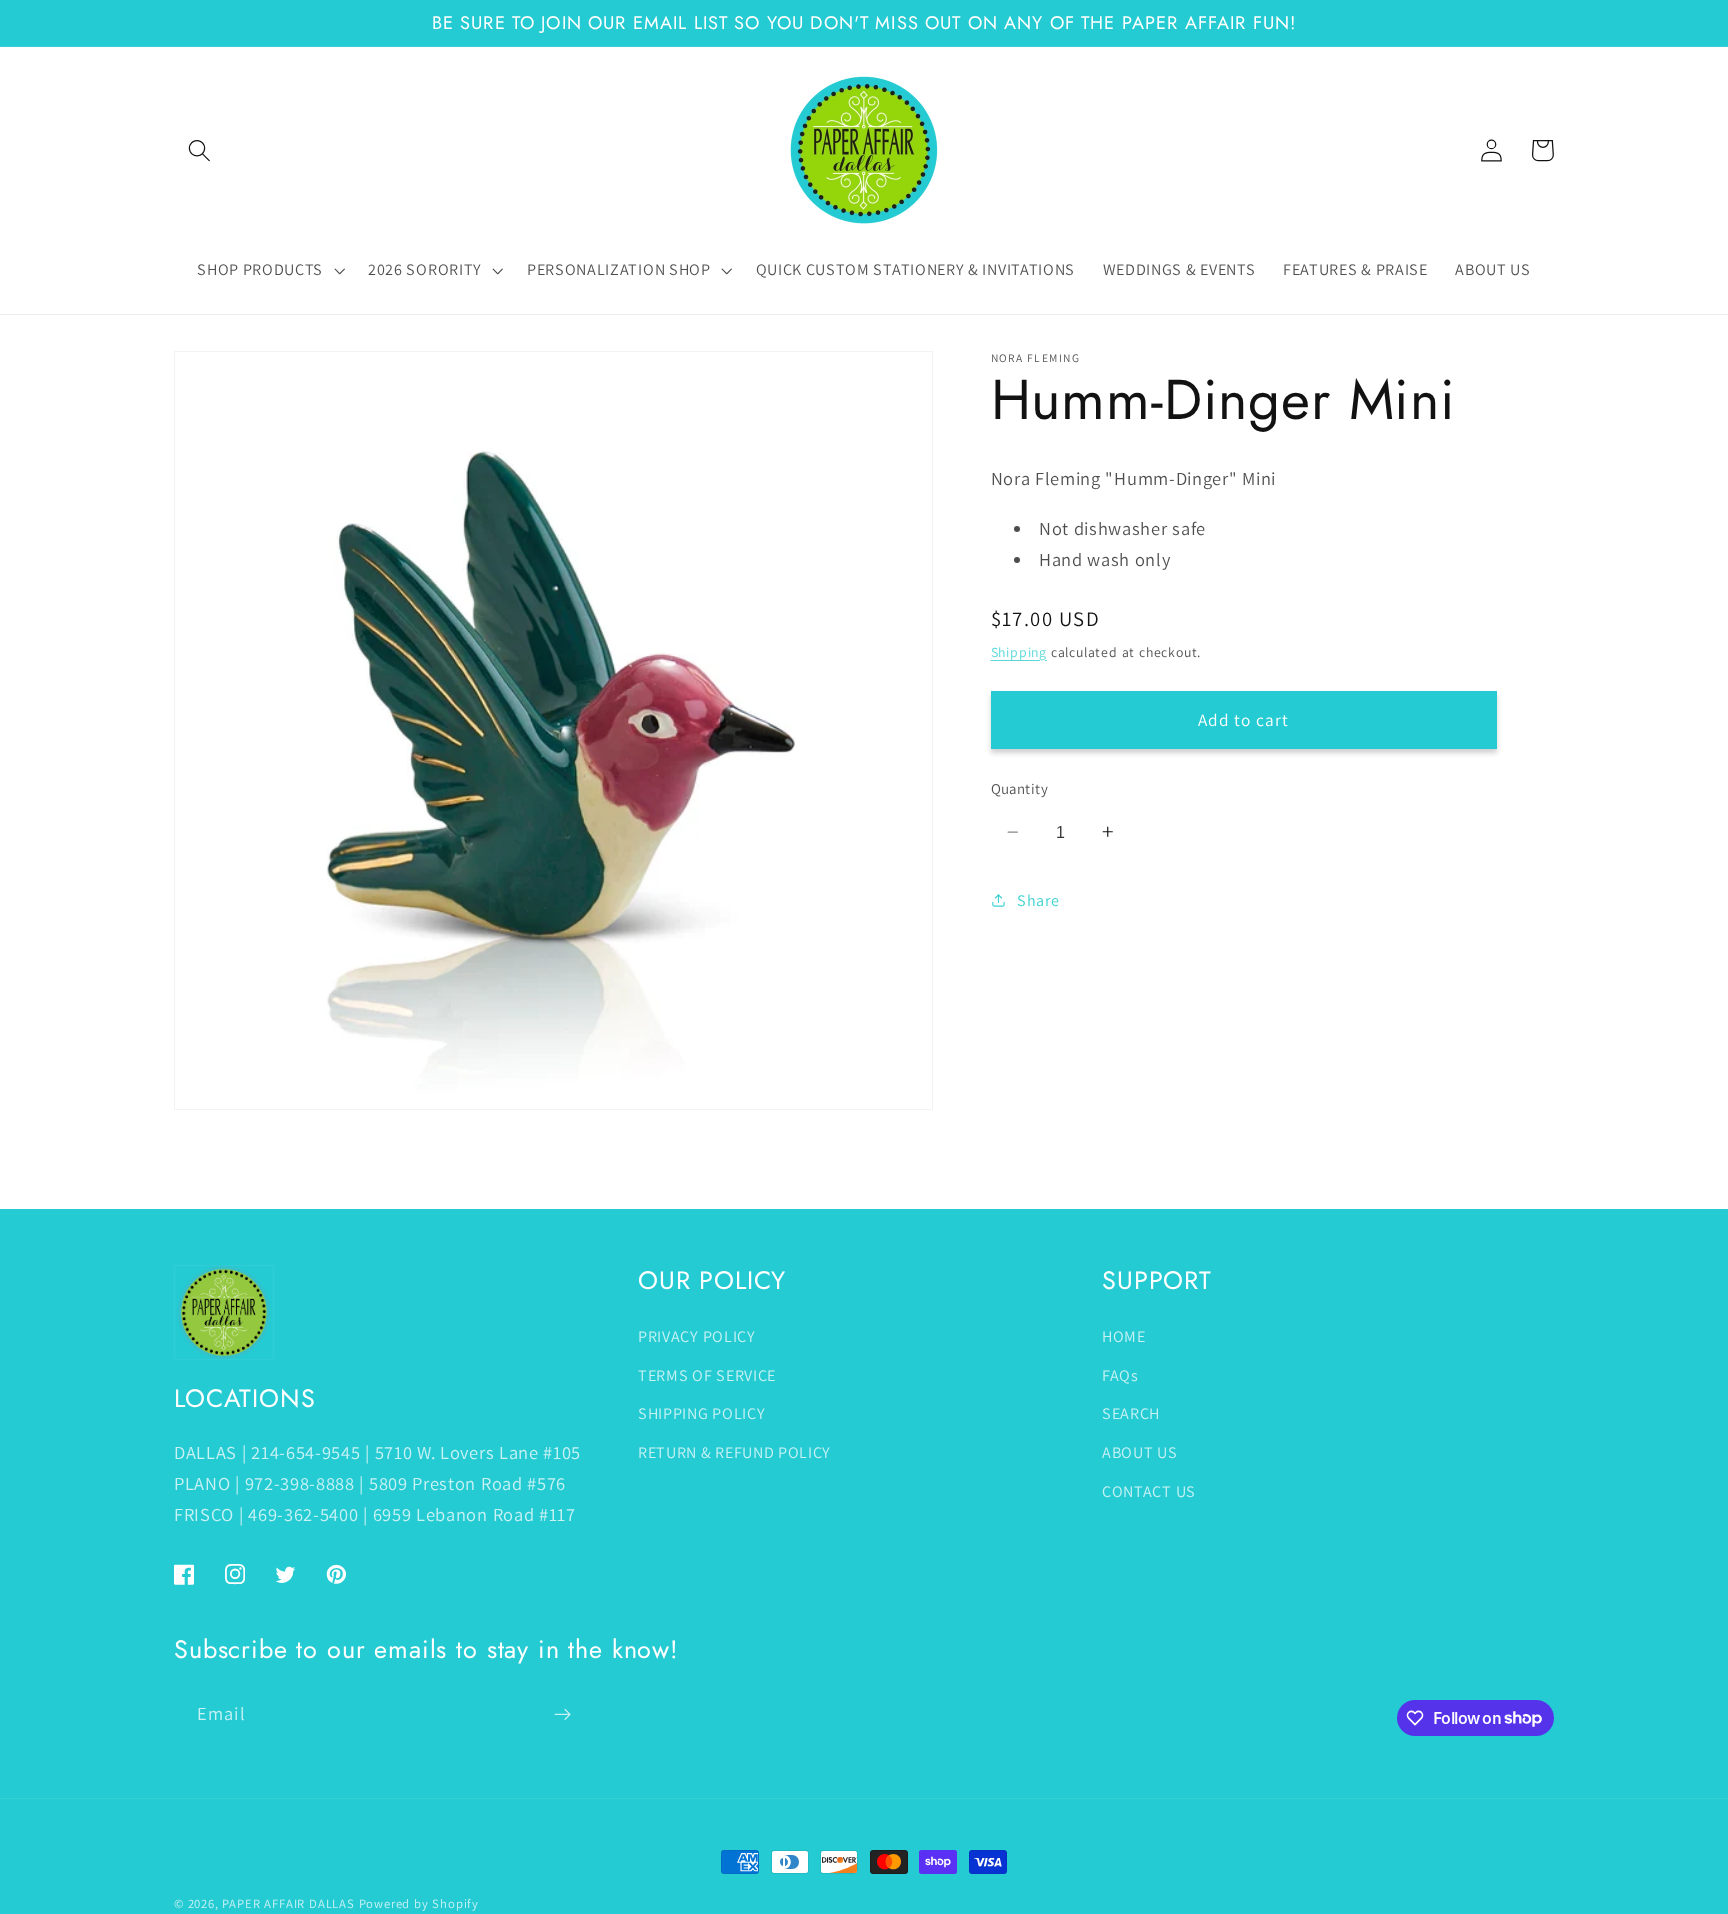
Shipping (1019, 651)
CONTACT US (1149, 1491)
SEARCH (1131, 1413)
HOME (1124, 1336)
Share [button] (1038, 900)
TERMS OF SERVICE (707, 1375)
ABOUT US (1140, 1452)
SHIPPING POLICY (701, 1413)
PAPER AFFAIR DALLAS (288, 1903)
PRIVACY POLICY (697, 1336)
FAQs (1120, 1375)
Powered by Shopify (419, 1903)
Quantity (1020, 788)
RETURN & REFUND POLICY (734, 1452)
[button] (199, 150)
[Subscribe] (562, 1714)
